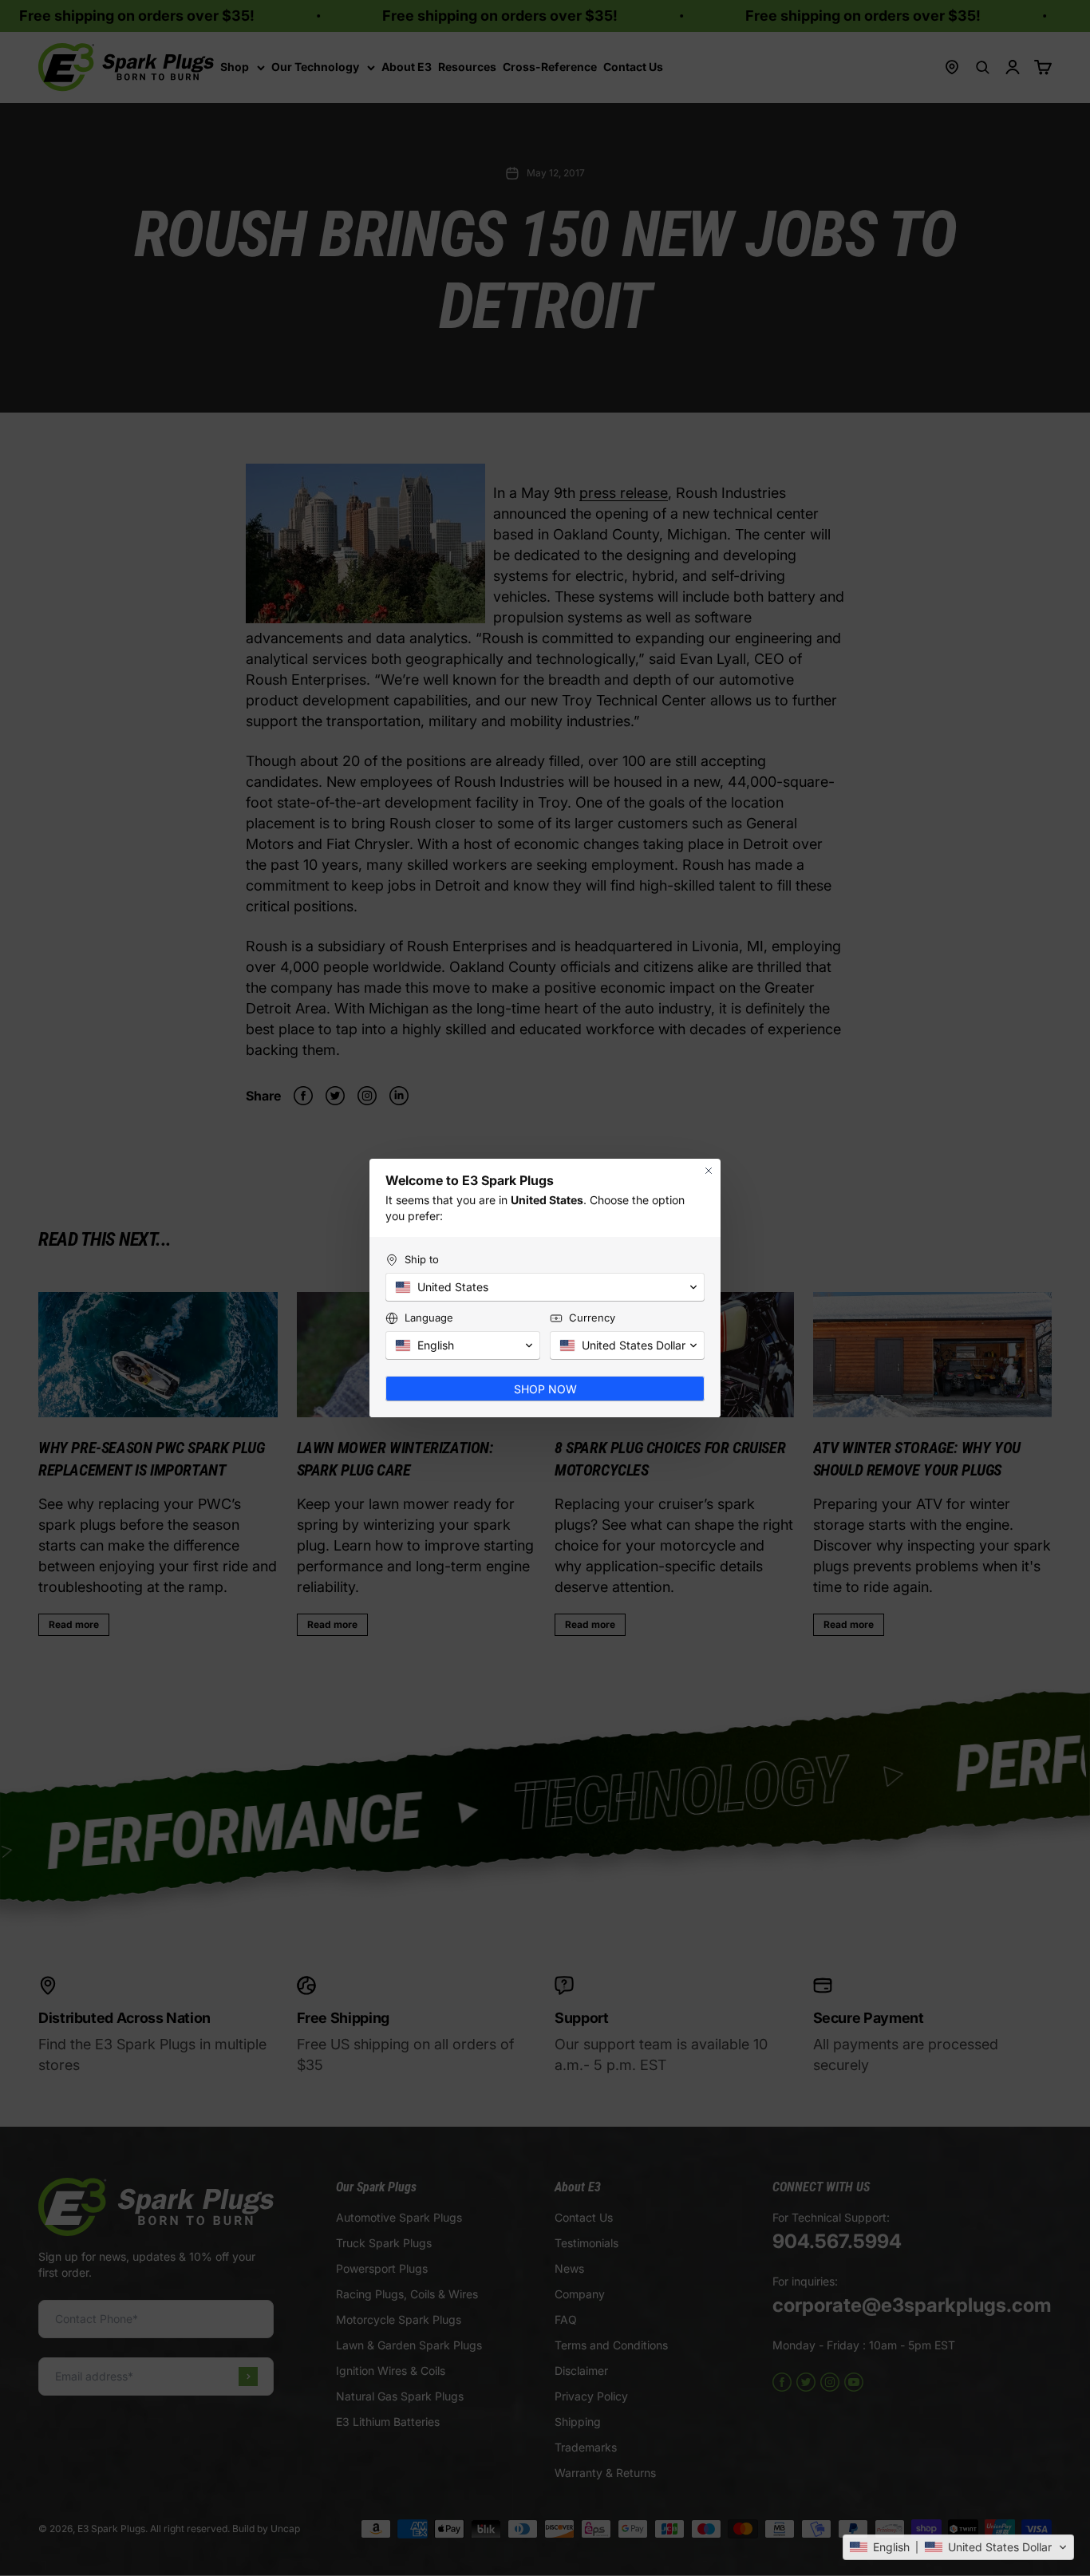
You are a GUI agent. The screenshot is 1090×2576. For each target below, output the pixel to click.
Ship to (422, 1259)
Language (429, 1318)
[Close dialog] (709, 1171)
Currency (592, 1318)
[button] (958, 2547)
